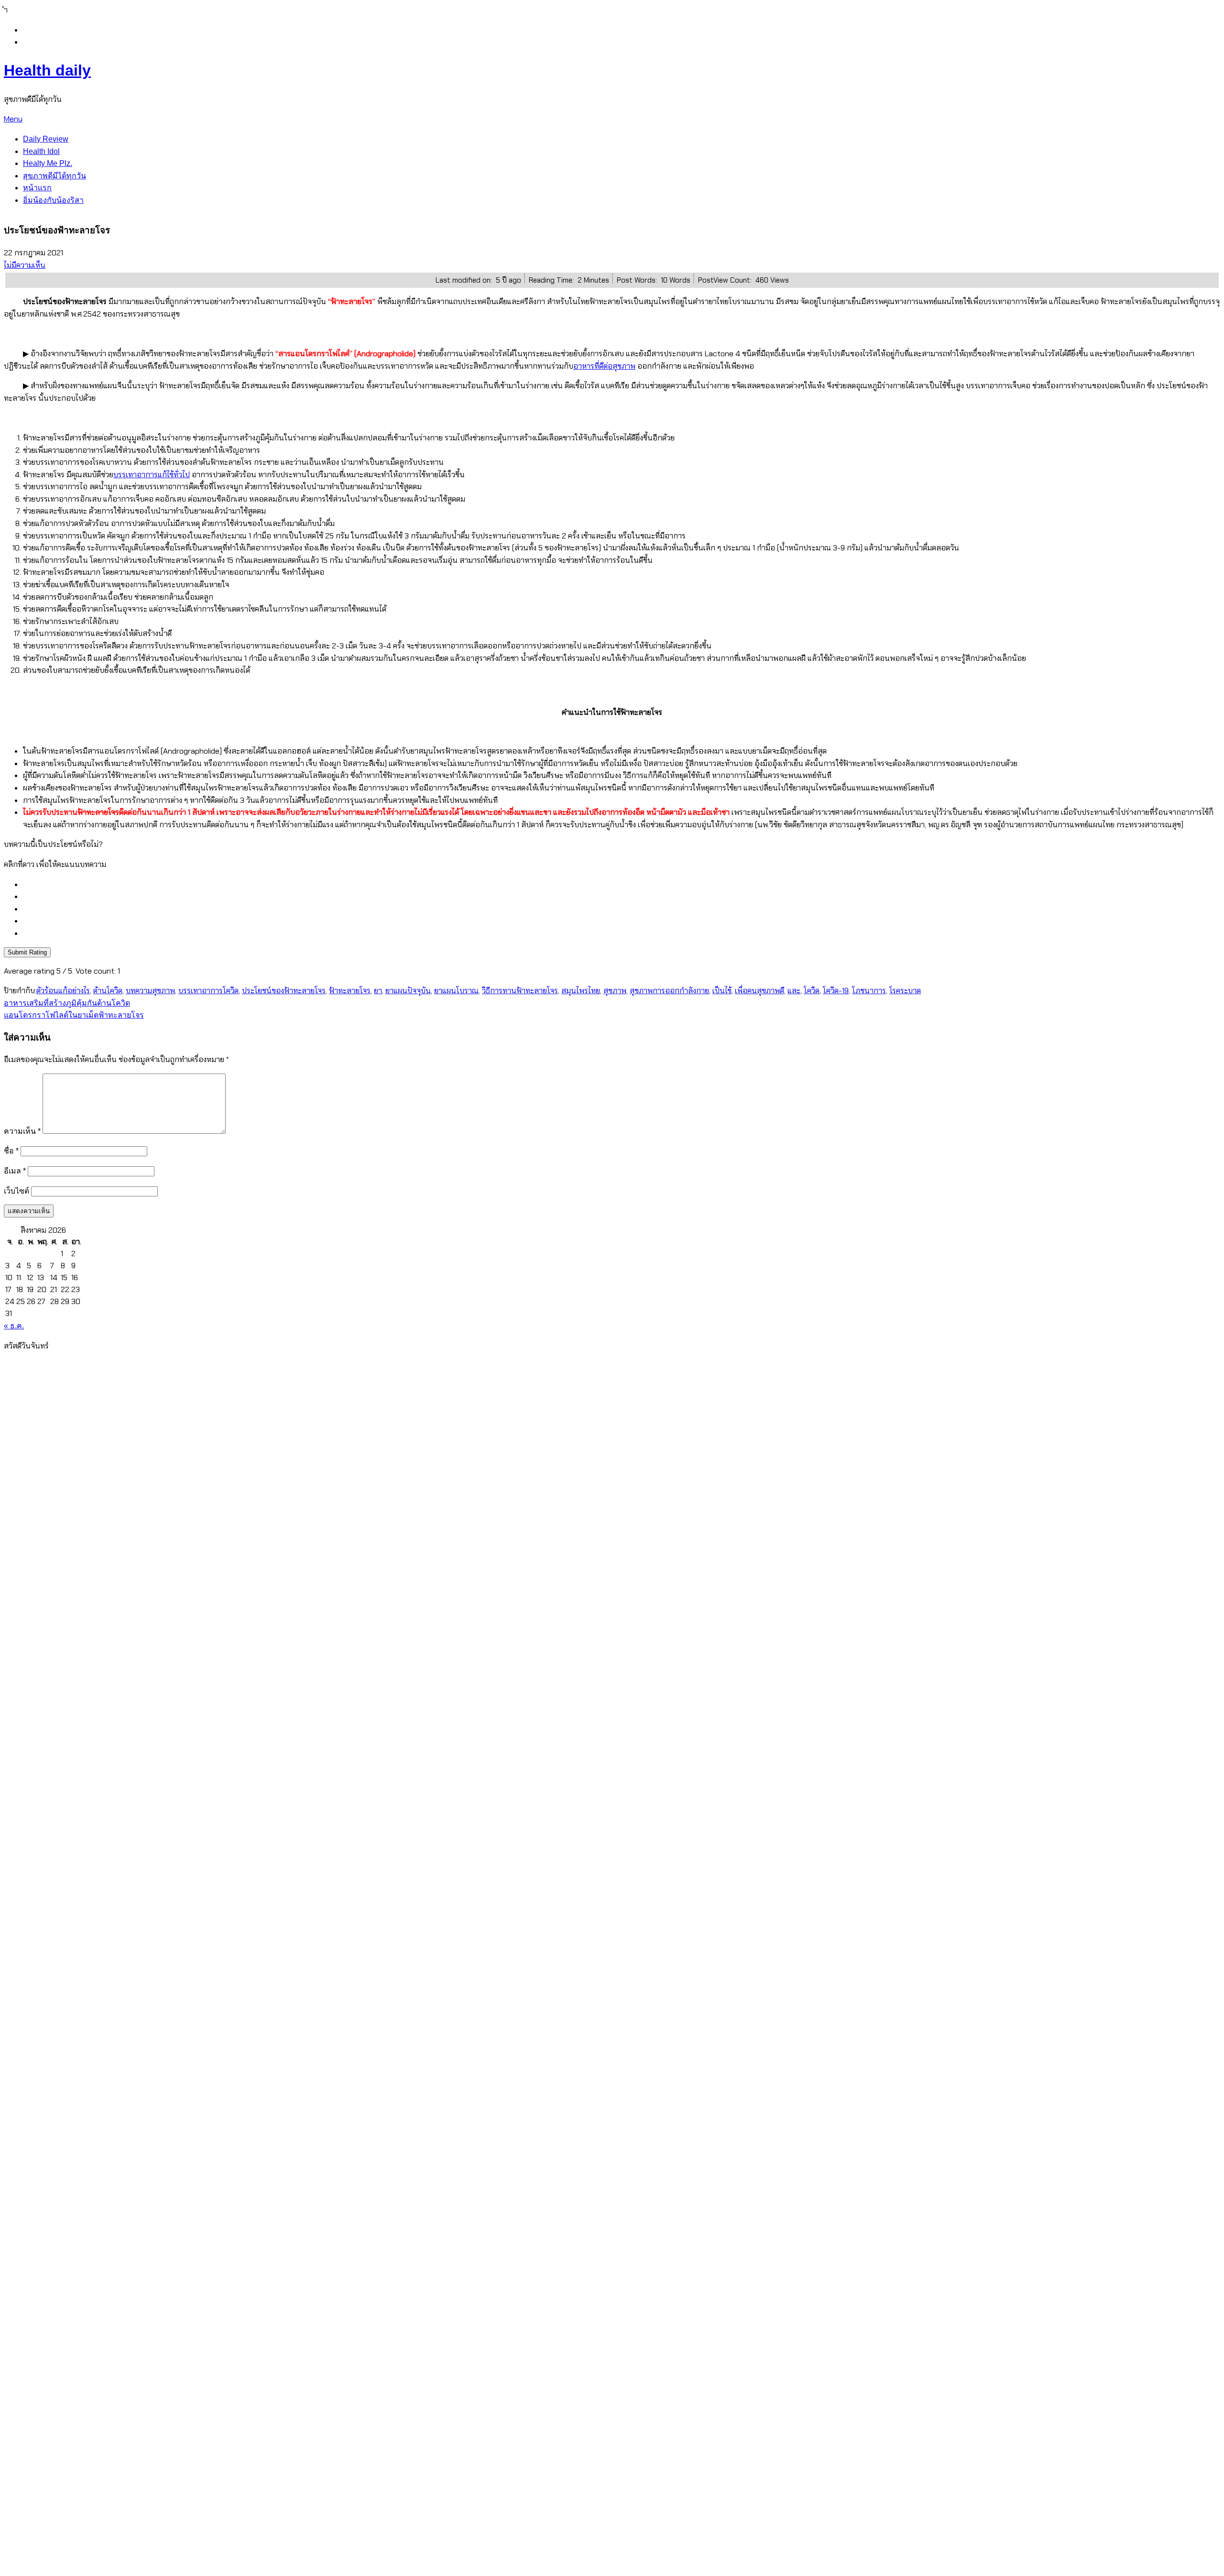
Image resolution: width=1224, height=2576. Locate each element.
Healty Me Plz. (48, 163)
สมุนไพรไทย (581, 991)
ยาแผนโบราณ (456, 991)
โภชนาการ (869, 991)
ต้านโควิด (108, 991)
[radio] (622, 885)
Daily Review (46, 139)
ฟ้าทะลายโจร (98, 812)
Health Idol (41, 151)
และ (794, 991)
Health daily (47, 70)
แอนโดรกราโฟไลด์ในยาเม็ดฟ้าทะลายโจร (74, 1015)
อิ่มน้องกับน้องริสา (53, 200)
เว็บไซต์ (16, 1191)
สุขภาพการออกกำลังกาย (669, 991)
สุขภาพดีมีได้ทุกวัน (55, 176)
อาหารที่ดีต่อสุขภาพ (604, 366)
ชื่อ (11, 1151)
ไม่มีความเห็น (25, 265)
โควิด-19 (836, 991)
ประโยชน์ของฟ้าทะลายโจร (284, 991)
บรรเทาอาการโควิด (208, 991)
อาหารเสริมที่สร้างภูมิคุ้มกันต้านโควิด (67, 1003)
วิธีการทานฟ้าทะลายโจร (520, 991)
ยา (378, 991)
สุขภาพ (615, 991)
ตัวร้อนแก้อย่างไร (63, 991)
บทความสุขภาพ (150, 991)
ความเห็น (22, 1131)
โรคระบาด (905, 991)
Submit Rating (27, 952)
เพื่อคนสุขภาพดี (760, 991)
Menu (13, 119)
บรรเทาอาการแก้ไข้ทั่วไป (152, 475)
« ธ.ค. (14, 1326)
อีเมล (15, 1171)
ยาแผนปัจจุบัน (408, 991)
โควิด (812, 991)
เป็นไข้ (722, 991)
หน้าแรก (37, 188)
